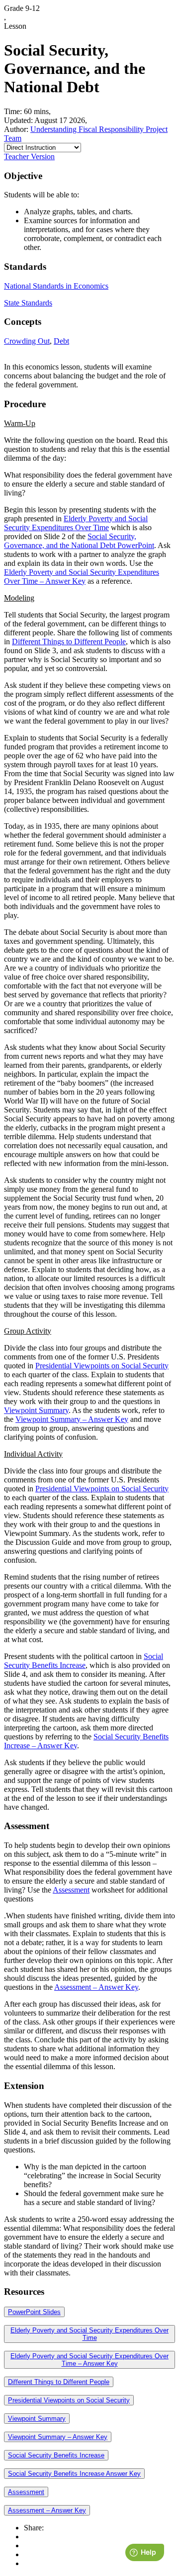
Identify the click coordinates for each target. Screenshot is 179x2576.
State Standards (28, 303)
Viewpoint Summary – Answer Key (72, 1419)
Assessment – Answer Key (96, 1987)
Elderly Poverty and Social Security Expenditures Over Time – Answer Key (82, 577)
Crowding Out (27, 341)
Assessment (71, 1890)
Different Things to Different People (69, 642)
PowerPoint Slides (34, 2312)
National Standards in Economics (56, 286)
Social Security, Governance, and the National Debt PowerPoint (79, 541)
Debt (61, 341)
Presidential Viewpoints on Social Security (102, 1366)
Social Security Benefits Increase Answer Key (74, 2474)
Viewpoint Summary (36, 1410)
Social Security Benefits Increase (84, 1661)
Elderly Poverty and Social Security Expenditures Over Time (76, 523)
